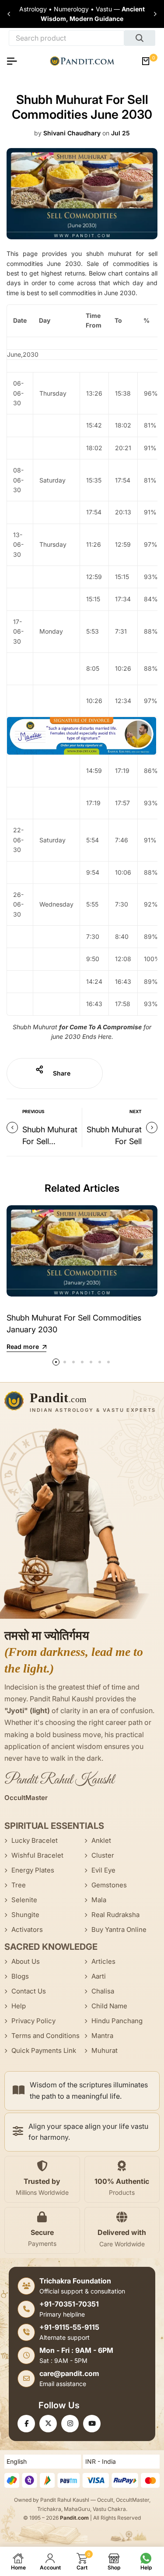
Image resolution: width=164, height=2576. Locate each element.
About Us (26, 1961)
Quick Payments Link (44, 2050)
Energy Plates (33, 1870)
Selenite (24, 1900)
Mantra (102, 2036)
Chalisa (103, 1991)
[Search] (140, 38)
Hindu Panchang (117, 2021)
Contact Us (29, 1991)
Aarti (99, 1976)
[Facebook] (26, 2424)
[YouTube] (92, 2424)
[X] (48, 2424)
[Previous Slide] (9, 14)
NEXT (136, 1111)
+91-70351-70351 (69, 2304)
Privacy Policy (33, 2021)
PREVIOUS (33, 1111)
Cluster (103, 1855)
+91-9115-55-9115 (69, 2327)
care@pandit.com (69, 2373)
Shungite (25, 1915)
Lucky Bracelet (35, 1840)
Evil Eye (103, 1870)
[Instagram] (70, 2424)
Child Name (109, 2006)
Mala (99, 1900)
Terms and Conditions (45, 2036)
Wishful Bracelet (37, 1855)
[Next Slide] (155, 14)
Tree (19, 1885)
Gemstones (109, 1885)
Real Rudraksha (115, 1915)
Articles (103, 1961)
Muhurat (105, 2050)
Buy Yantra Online (119, 1929)
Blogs (20, 1976)
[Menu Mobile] (15, 61)
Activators (27, 1929)
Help (19, 2006)
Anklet (101, 1840)
